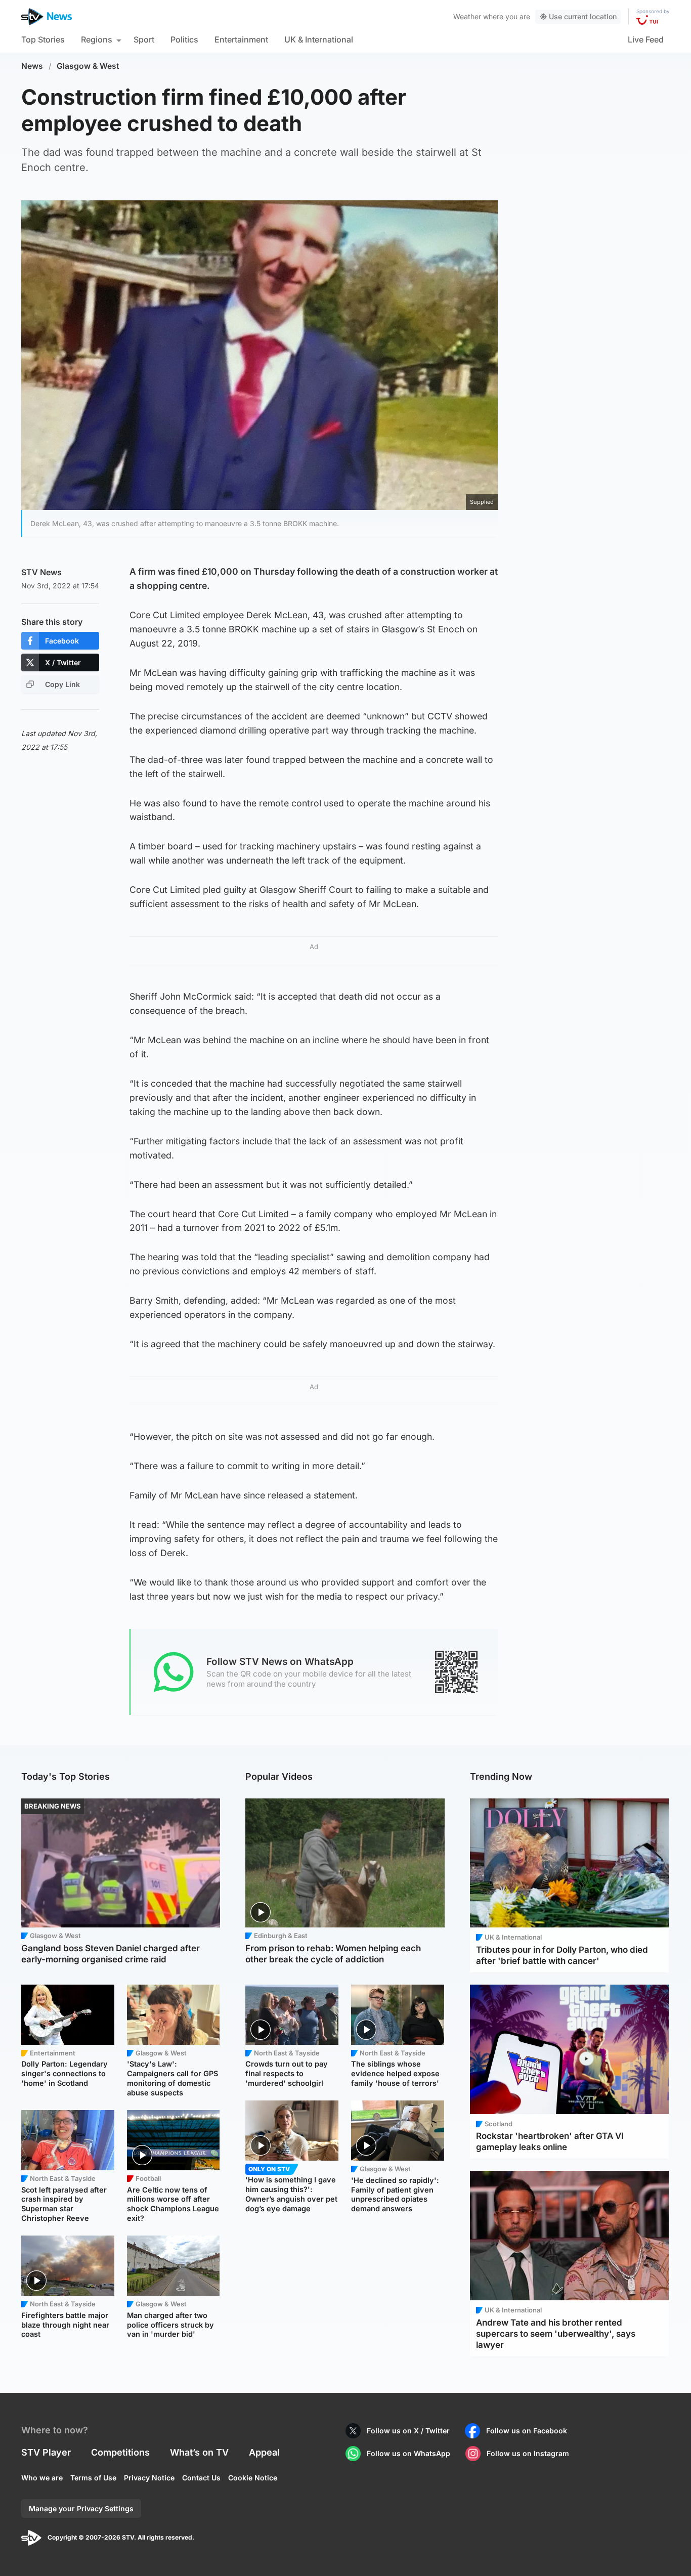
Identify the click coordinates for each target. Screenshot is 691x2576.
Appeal (264, 2452)
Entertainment (241, 39)
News (32, 66)
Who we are (42, 2478)
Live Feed (646, 39)
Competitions (120, 2452)
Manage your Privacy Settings (81, 2508)
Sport (144, 39)
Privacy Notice (149, 2478)
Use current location (583, 16)
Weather (467, 16)
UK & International (319, 39)
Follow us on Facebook (527, 2431)
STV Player (46, 2452)
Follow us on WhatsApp (408, 2453)
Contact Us (201, 2478)
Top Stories (43, 39)
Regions (97, 39)
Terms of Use (93, 2478)
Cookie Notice (253, 2478)
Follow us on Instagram (528, 2453)
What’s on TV (199, 2452)
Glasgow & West (88, 66)
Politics (184, 39)
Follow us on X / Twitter (408, 2431)
